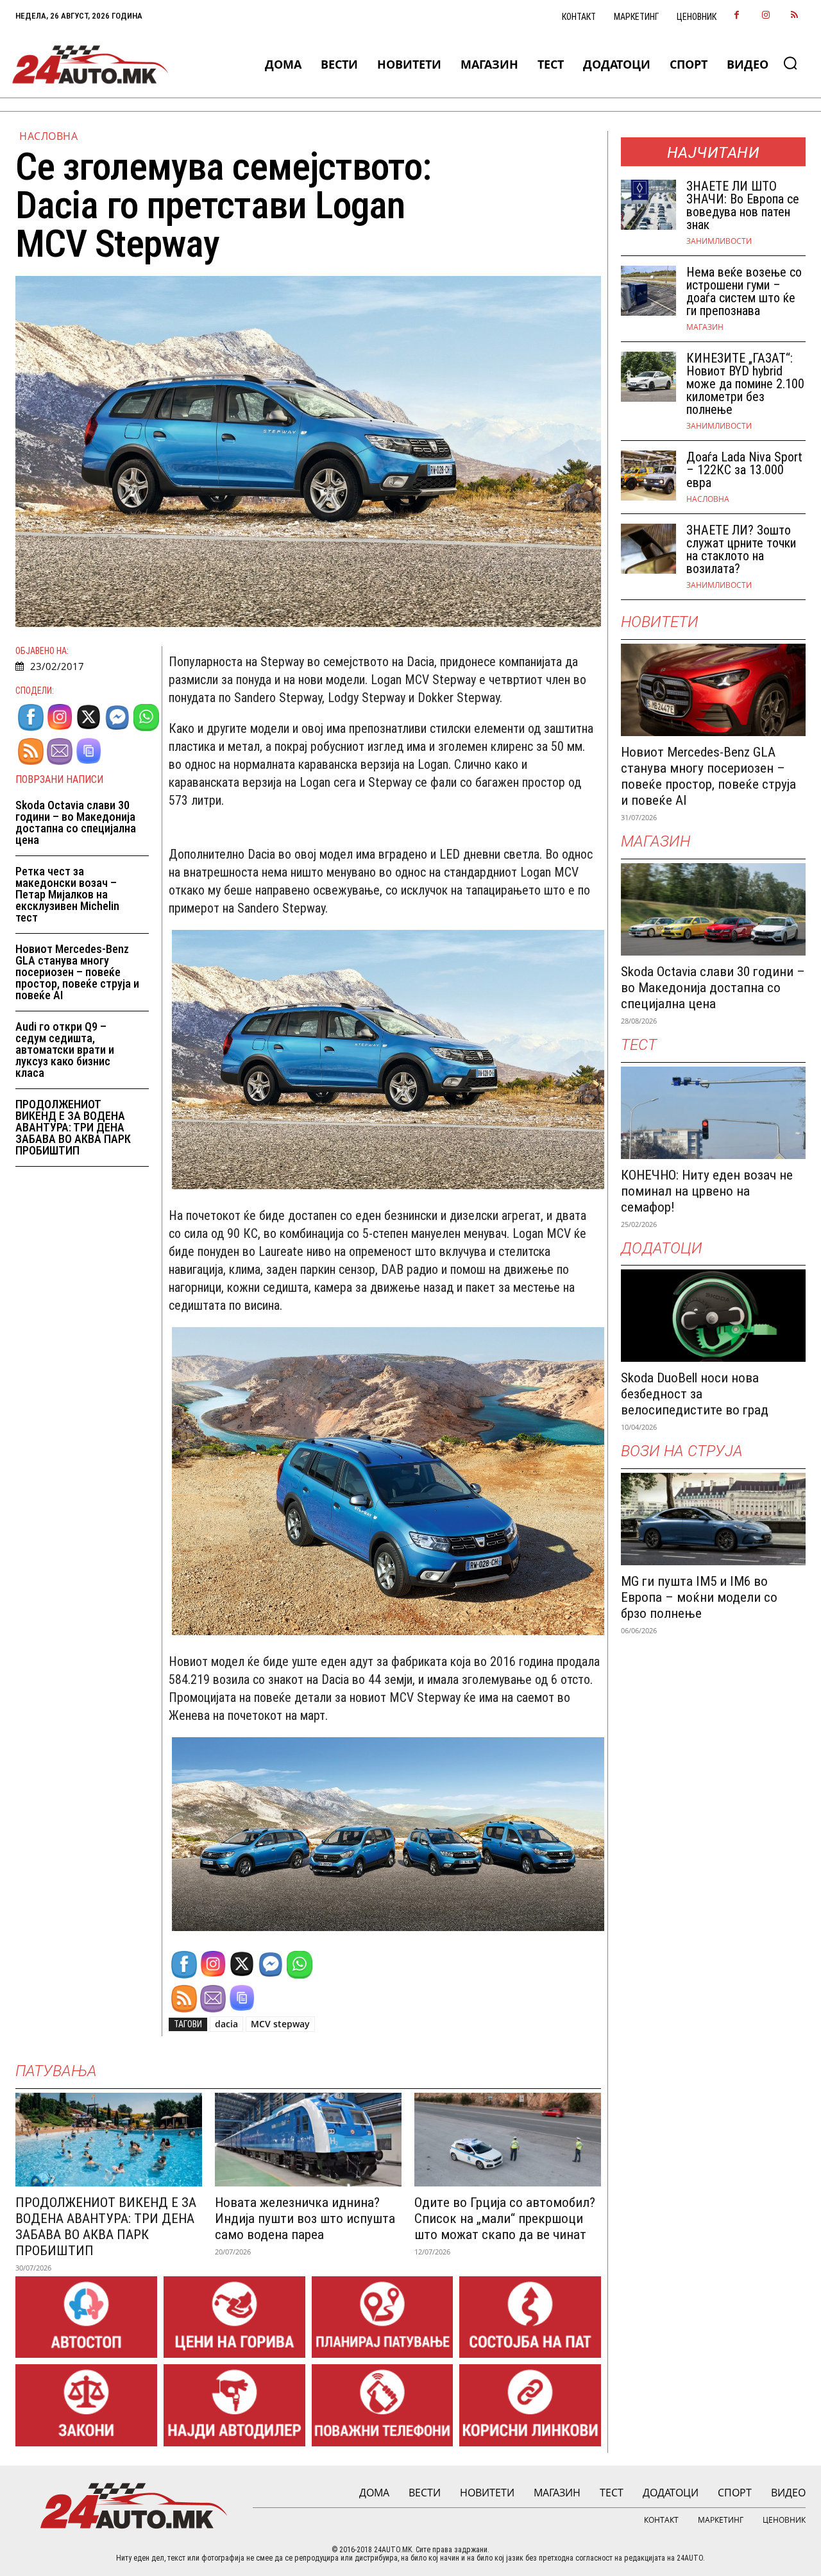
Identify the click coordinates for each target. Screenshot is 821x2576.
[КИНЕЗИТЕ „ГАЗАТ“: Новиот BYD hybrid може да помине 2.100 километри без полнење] (648, 377)
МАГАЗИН (705, 327)
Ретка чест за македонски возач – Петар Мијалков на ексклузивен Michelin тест (67, 894)
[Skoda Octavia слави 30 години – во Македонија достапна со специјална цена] (713, 909)
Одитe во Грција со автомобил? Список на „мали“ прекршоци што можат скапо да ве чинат (505, 2219)
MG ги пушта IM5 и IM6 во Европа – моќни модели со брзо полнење (699, 1597)
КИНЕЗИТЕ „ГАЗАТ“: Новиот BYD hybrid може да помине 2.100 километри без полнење (745, 384)
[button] (790, 63)
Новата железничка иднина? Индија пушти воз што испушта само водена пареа (305, 2219)
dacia (226, 2024)
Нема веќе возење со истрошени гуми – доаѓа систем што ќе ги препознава (744, 291)
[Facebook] (737, 16)
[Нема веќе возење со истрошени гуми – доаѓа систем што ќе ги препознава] (648, 291)
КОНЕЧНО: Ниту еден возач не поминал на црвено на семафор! (707, 1191)
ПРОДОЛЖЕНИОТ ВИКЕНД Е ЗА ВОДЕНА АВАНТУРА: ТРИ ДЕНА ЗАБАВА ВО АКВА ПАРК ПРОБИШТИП (73, 1127)
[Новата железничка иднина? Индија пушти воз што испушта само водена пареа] (308, 2139)
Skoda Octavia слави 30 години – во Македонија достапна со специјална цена (76, 822)
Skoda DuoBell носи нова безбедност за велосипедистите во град (695, 1394)
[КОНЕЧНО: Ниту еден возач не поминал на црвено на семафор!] (713, 1113)
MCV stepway (280, 2024)
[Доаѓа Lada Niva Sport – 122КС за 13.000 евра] (648, 476)
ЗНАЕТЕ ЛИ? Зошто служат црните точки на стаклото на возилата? (741, 549)
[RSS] (794, 16)
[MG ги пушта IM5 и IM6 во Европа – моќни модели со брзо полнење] (713, 1519)
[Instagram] (766, 16)
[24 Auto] (90, 64)
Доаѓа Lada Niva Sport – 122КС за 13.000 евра (744, 470)
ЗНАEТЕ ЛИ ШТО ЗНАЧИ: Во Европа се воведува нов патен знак (743, 205)
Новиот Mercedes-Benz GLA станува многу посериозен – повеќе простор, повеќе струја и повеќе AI (77, 972)
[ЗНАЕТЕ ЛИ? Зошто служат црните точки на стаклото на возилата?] (648, 549)
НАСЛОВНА (48, 136)
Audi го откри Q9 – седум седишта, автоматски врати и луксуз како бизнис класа (65, 1050)
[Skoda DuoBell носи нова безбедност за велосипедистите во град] (713, 1316)
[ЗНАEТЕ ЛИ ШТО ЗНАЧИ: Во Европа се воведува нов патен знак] (648, 205)
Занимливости (719, 241)
